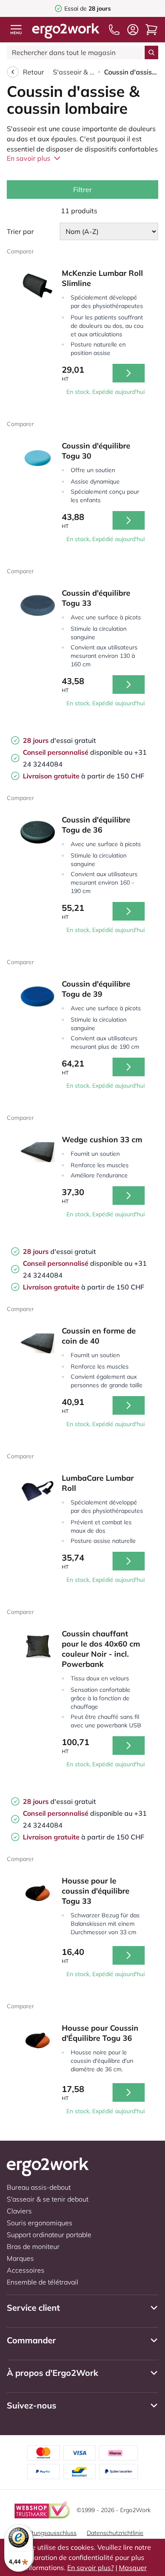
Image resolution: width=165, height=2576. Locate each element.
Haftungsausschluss (49, 2533)
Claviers (19, 2211)
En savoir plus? (91, 2568)
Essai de (88, 8)
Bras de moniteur (33, 2246)
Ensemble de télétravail (43, 2282)
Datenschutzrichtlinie (115, 2533)
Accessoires (26, 2270)
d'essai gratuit (59, 740)
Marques (20, 2258)
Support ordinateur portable (49, 2235)
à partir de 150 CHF (84, 776)
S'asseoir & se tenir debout (74, 72)
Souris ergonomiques (40, 2223)
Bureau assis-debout (39, 2187)
